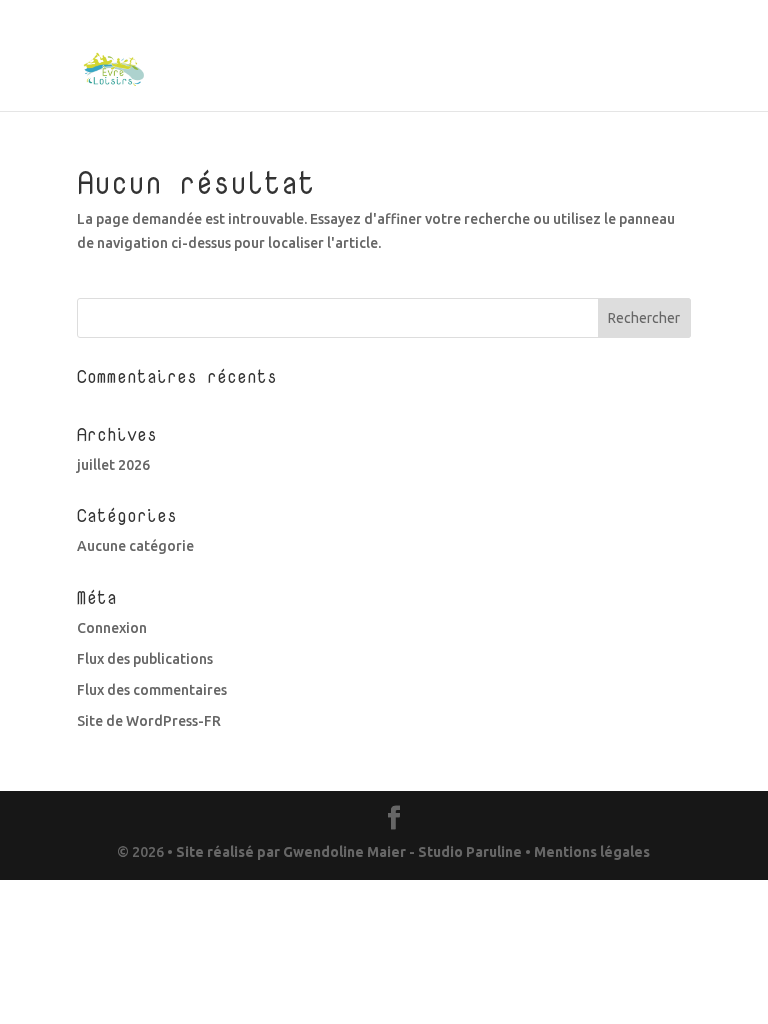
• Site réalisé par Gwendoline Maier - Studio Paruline (344, 852)
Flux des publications (145, 659)
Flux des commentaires (152, 690)
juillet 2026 (113, 465)
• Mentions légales (586, 852)
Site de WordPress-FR (149, 721)
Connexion (112, 628)
